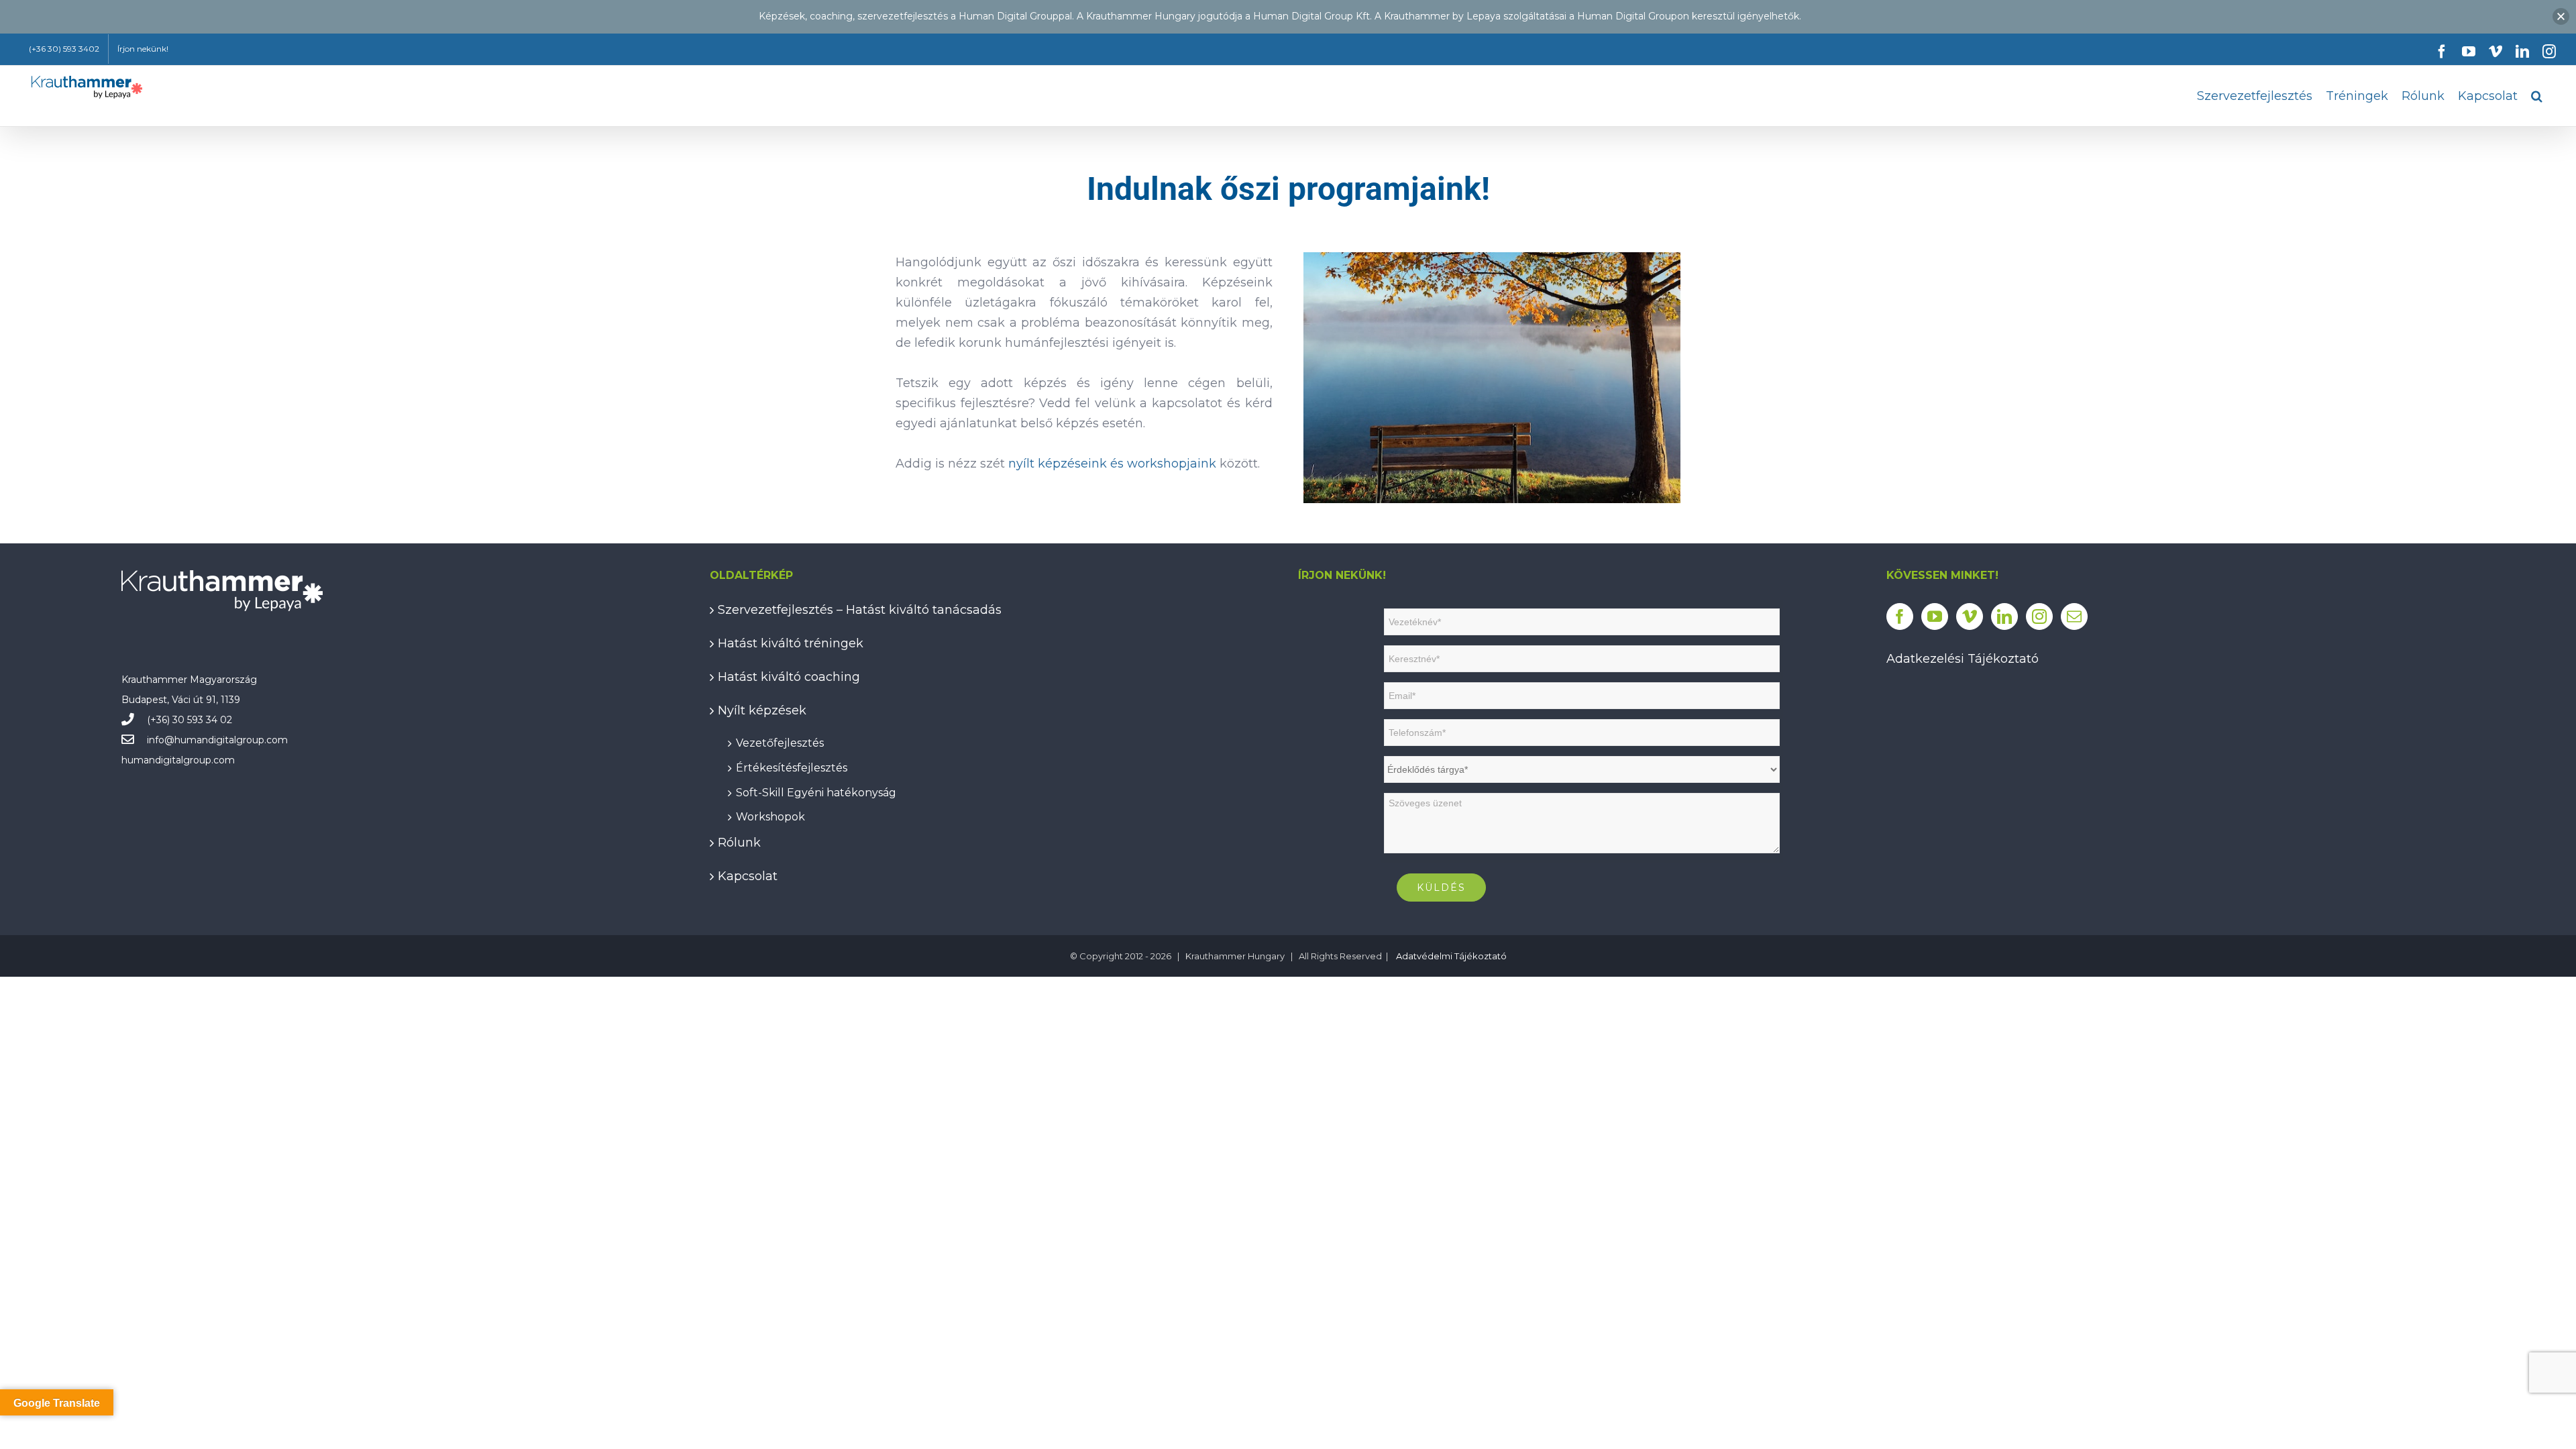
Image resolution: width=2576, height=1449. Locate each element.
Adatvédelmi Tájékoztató (1451, 956)
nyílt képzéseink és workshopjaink (1112, 464)
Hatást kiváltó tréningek (791, 643)
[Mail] (2074, 616)
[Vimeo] (1970, 616)
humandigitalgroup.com (231, 740)
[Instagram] (2039, 616)
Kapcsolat (748, 876)
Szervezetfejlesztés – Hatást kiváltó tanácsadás (860, 610)
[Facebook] (1900, 616)
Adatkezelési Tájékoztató (1963, 659)
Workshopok (770, 815)
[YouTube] (1935, 616)
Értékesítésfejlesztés (792, 766)
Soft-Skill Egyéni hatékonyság (816, 791)
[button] (2537, 96)
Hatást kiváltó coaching (789, 677)
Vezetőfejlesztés (780, 741)
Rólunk (739, 843)
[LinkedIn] (2004, 616)
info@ (161, 740)
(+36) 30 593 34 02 (190, 720)
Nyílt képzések (762, 710)
